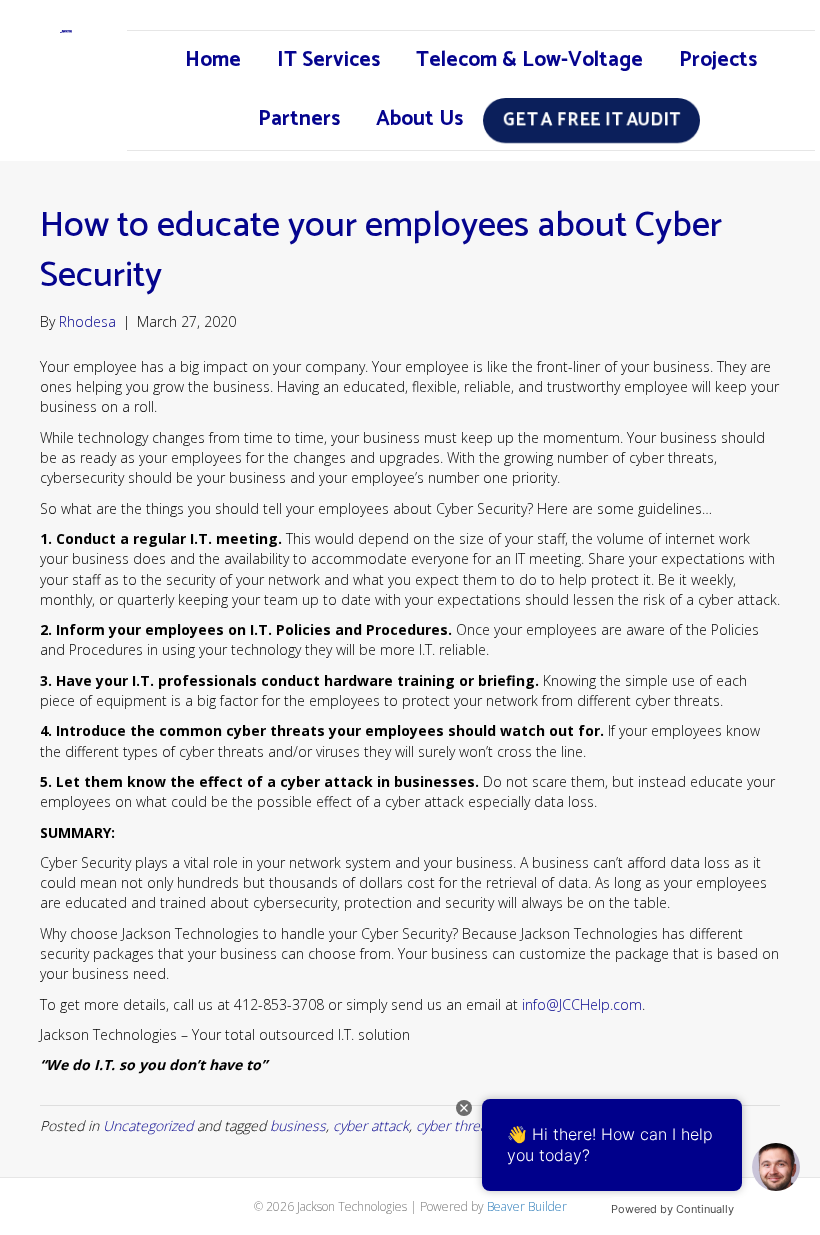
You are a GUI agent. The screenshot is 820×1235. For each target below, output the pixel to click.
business (298, 1125)
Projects (718, 60)
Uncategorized (148, 1125)
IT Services (328, 60)
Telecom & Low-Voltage (529, 60)
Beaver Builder (527, 1206)
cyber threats (457, 1125)
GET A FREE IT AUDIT (591, 120)
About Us (419, 119)
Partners (299, 119)
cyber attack (371, 1125)
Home (213, 60)
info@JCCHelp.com (582, 1004)
